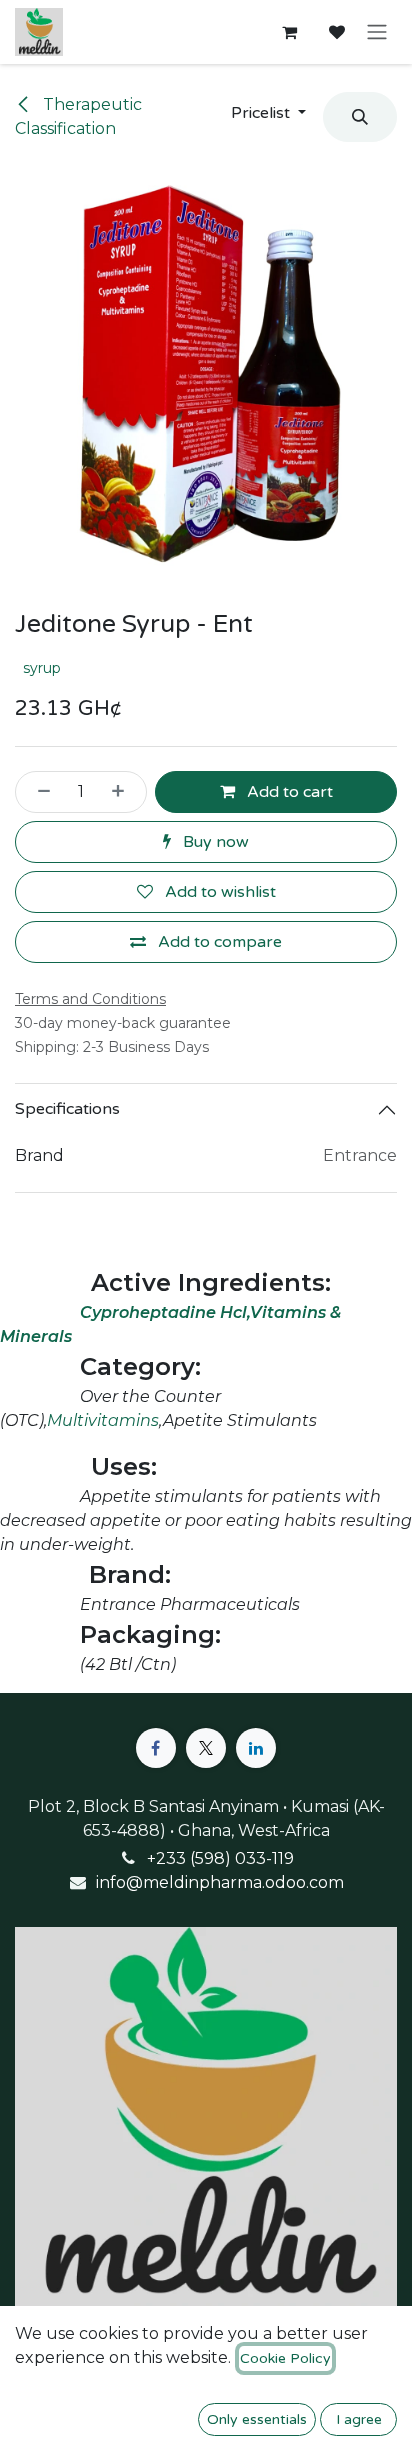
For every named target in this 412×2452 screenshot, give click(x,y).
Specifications (67, 1109)
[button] (268, 113)
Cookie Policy (285, 2358)
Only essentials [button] (257, 2419)
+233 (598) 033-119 (220, 1858)
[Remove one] (38, 792)
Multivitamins (103, 1420)
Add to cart (288, 792)
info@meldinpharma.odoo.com (220, 1882)
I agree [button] (359, 2419)
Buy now (214, 842)
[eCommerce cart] (289, 32)
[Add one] (124, 792)
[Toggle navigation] (377, 32)
